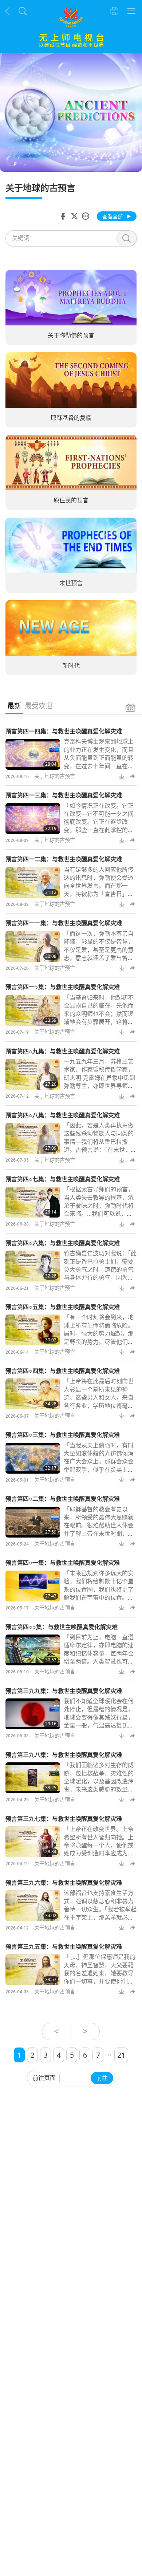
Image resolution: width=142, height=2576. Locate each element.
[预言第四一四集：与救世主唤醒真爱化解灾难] (33, 754)
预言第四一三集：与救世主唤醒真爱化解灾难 (64, 795)
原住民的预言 (71, 501)
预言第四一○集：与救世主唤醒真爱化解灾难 (63, 987)
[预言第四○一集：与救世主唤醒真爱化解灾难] (33, 1586)
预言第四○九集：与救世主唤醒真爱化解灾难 (63, 1051)
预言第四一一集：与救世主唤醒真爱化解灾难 (64, 923)
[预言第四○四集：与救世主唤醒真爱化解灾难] (33, 1394)
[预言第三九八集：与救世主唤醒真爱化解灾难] (33, 1778)
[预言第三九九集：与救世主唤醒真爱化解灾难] (33, 1714)
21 (121, 2055)
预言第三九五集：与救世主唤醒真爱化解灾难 (64, 1947)
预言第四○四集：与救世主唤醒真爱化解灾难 (63, 1371)
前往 (102, 2078)
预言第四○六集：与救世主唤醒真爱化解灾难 (63, 1243)
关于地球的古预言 (55, 776)
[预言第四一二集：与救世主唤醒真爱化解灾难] (33, 882)
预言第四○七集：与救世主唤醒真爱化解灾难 (63, 1179)
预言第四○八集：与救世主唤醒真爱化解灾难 (63, 1115)
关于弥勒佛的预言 (71, 335)
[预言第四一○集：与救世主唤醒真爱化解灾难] (33, 1010)
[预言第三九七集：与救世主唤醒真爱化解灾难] (33, 1842)
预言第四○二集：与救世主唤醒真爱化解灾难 (63, 1499)
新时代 (71, 665)
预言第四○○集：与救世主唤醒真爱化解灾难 (62, 1627)
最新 (14, 706)
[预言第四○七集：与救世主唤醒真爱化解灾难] (33, 1202)
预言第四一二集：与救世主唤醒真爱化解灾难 (64, 859)
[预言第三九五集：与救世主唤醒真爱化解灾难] (33, 1970)
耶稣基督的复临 (71, 418)
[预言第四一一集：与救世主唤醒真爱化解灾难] (33, 946)
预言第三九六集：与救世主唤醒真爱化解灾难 (64, 1883)
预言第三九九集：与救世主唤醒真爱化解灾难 (64, 1691)
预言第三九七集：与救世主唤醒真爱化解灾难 (64, 1819)
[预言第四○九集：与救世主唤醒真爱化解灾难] (33, 1074)
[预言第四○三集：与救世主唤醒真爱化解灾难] (33, 1458)
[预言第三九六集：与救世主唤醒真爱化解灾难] (33, 1906)
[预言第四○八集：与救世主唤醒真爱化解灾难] (33, 1138)
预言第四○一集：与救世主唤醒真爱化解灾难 (63, 1563)
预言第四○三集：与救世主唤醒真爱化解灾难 (63, 1435)
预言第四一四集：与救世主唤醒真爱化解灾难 (64, 731)
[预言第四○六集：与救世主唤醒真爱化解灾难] (33, 1266)
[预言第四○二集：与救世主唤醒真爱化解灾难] (33, 1522)
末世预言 (71, 583)
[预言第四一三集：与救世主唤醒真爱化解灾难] (33, 819)
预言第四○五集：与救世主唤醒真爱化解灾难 (63, 1307)
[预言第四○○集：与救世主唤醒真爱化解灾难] (33, 1650)
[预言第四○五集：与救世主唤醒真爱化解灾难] (33, 1330)
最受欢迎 (39, 706)
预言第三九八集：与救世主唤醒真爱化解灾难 (64, 1755)
